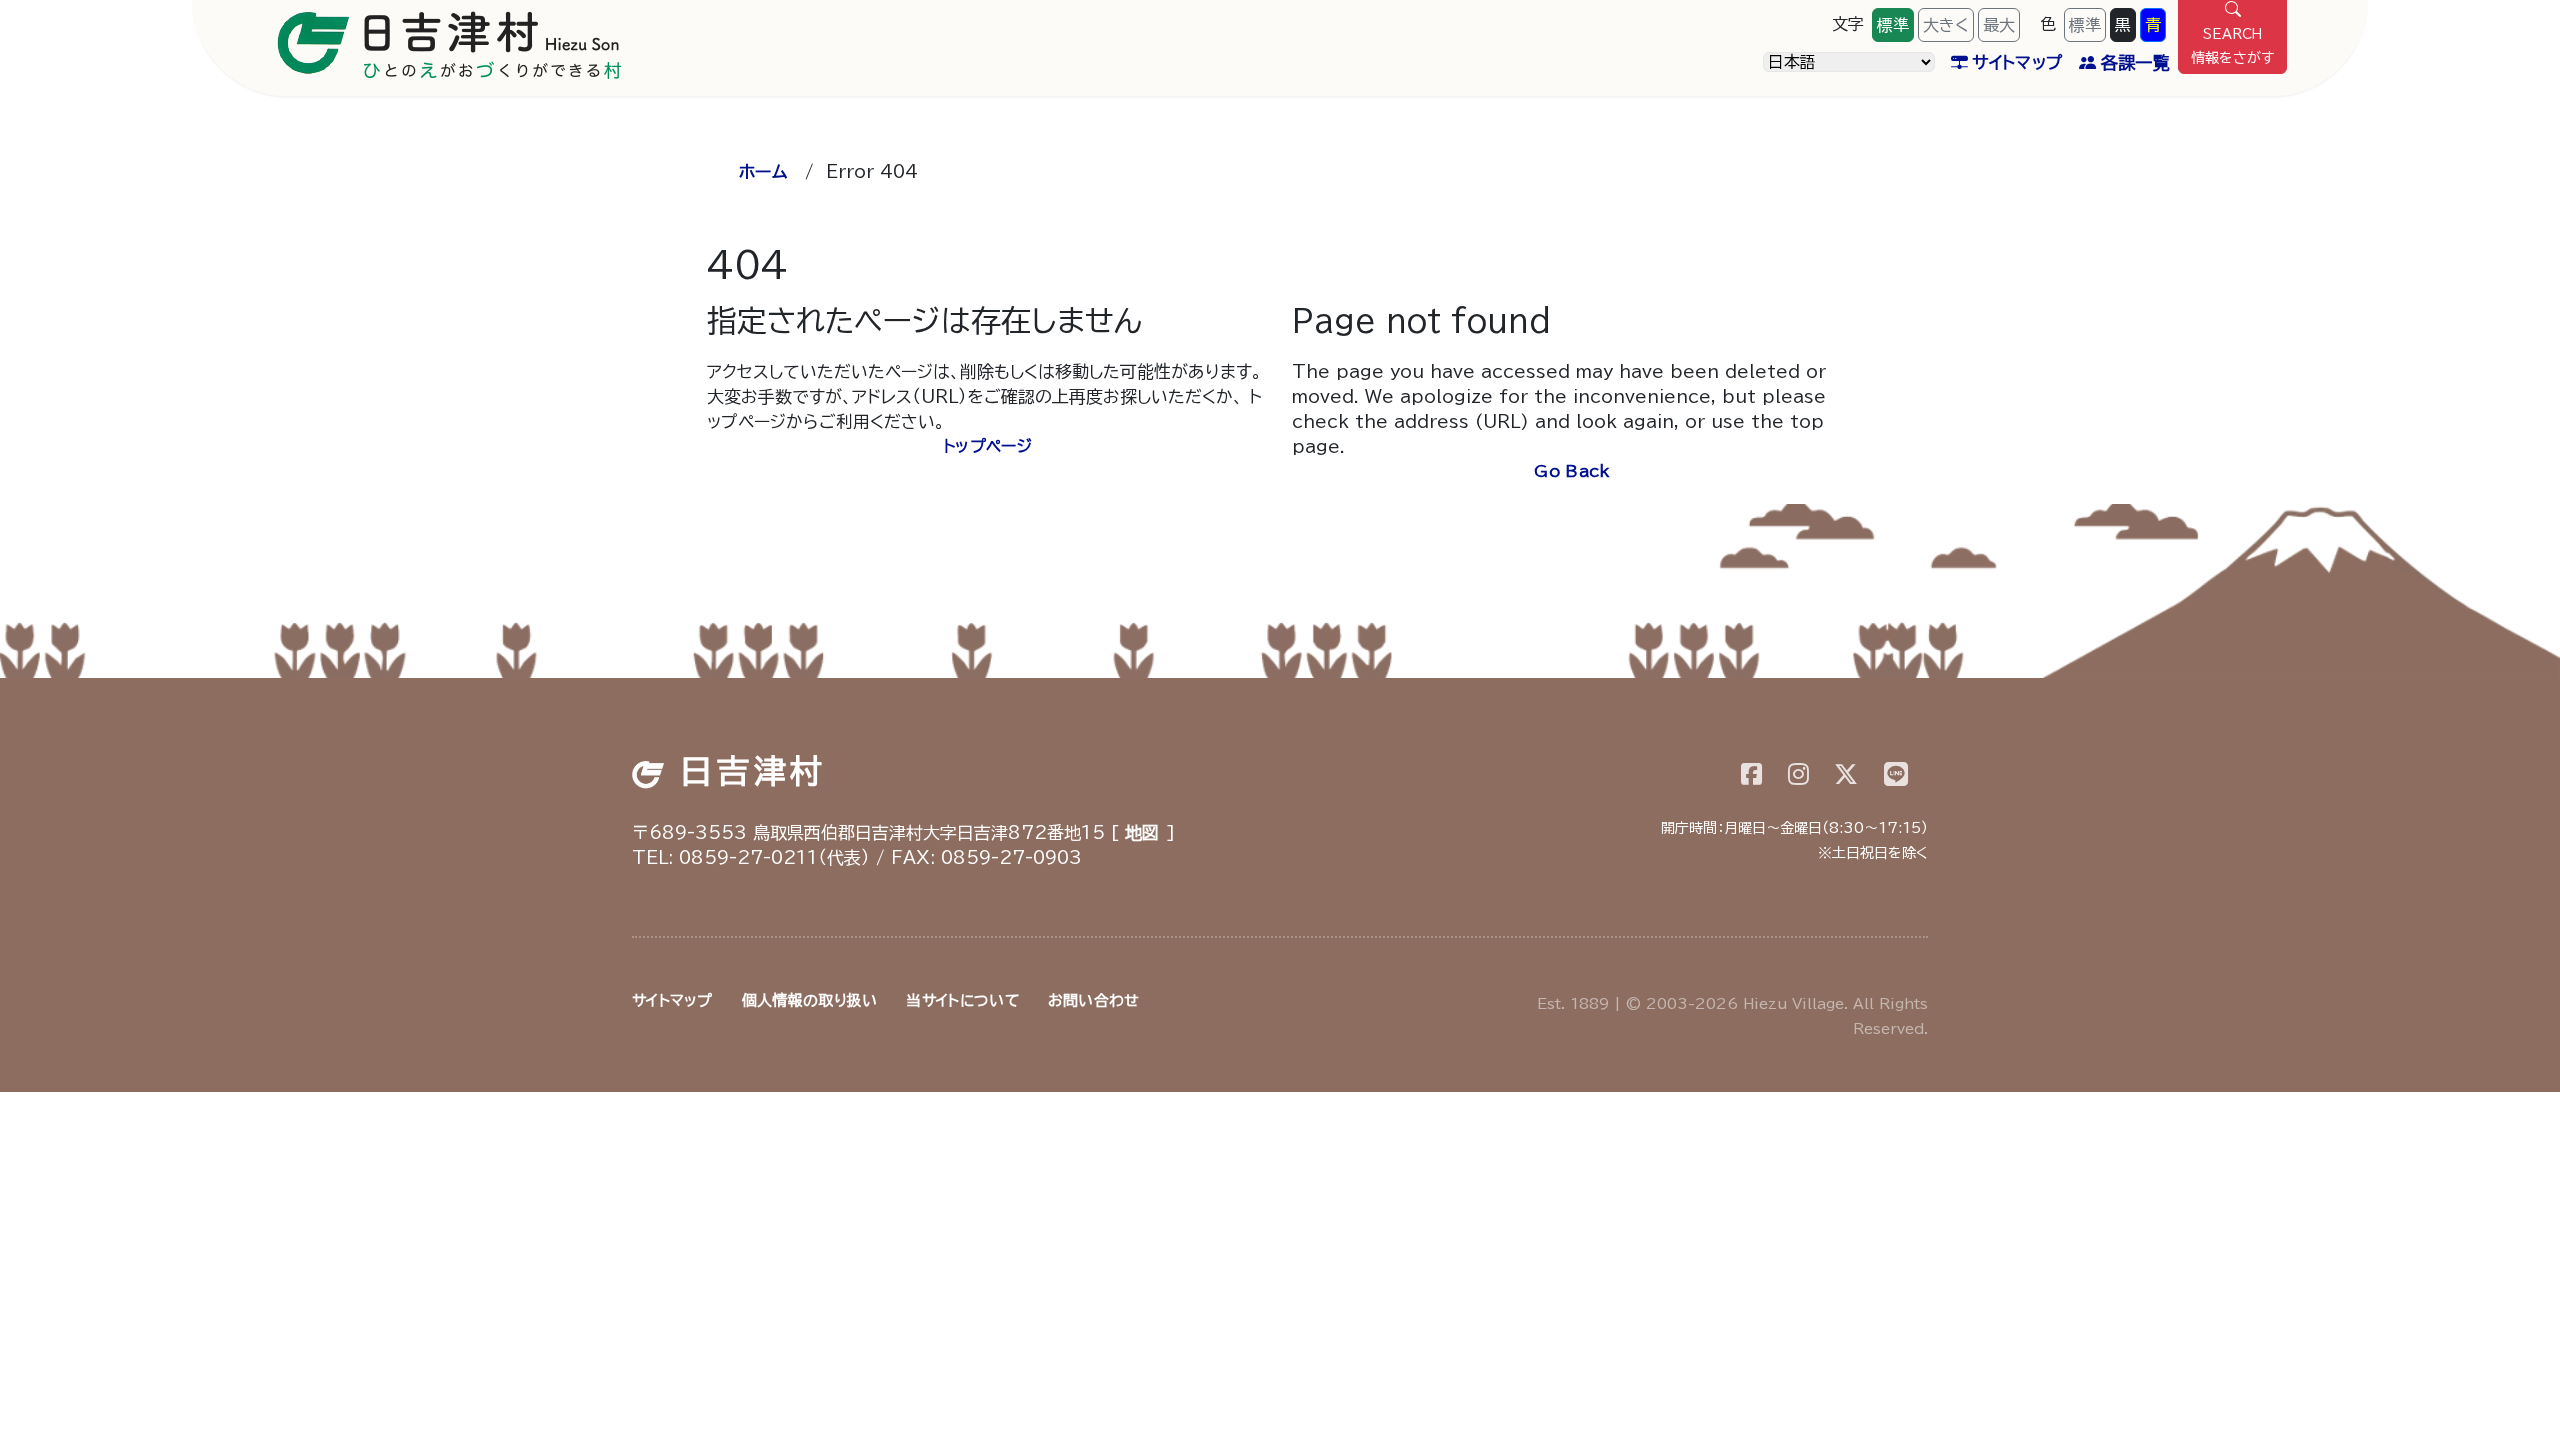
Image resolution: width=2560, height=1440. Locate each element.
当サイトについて (962, 1000)
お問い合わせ (1093, 1000)
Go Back (1572, 471)
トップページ (987, 446)
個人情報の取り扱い (810, 1000)
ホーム (763, 171)
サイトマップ (2017, 62)
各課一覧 (2135, 62)
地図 (1142, 832)
